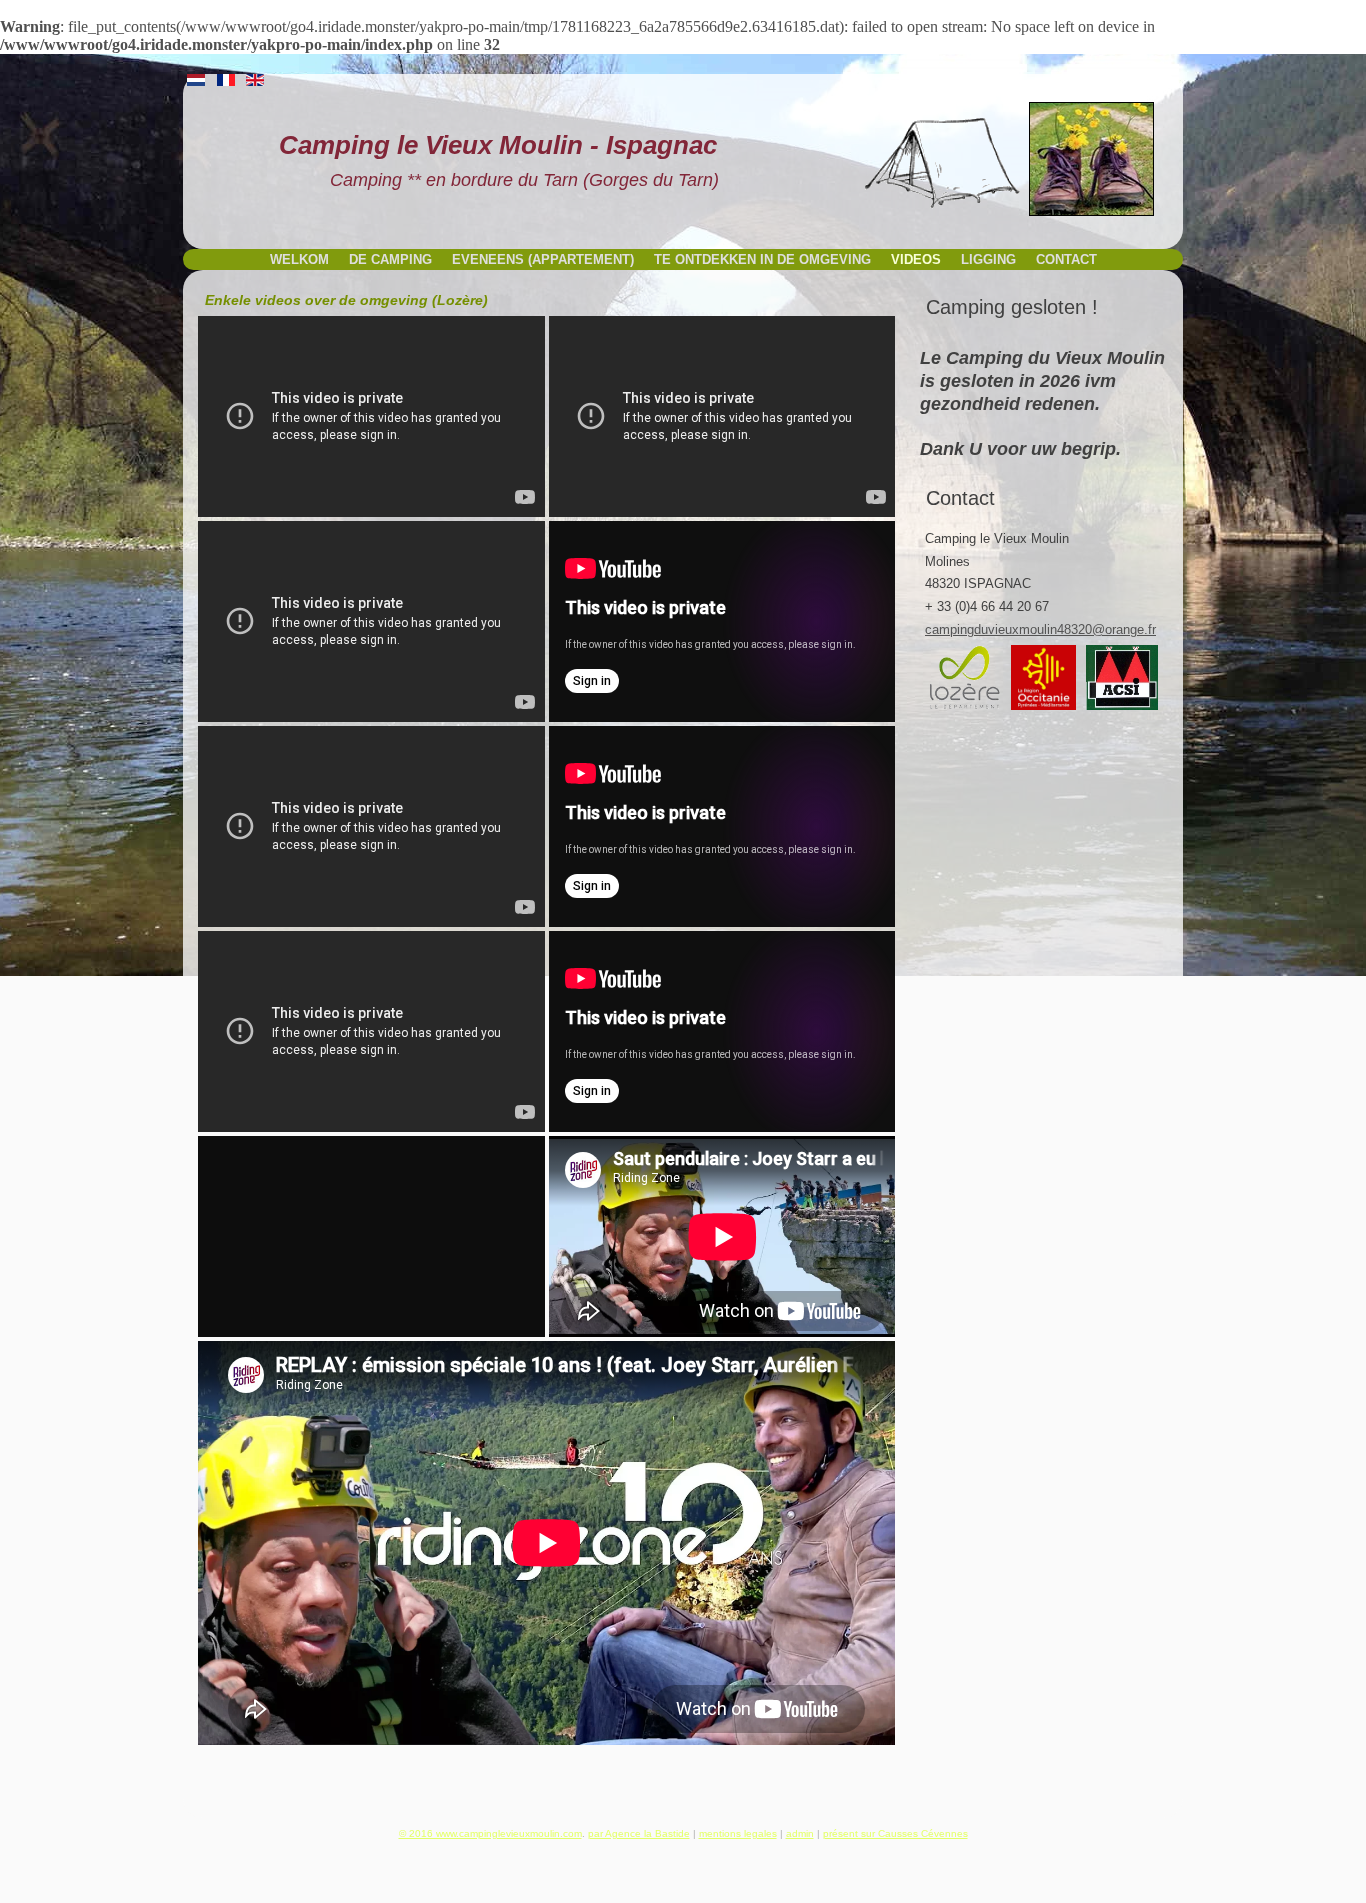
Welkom (299, 259)
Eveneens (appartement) (543, 259)
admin (800, 1833)
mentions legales (738, 1833)
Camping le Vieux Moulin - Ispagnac (498, 145)
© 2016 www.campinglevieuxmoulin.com (490, 1833)
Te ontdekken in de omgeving (762, 259)
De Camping (390, 259)
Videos (916, 259)
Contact (1066, 259)
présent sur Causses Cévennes (895, 1833)
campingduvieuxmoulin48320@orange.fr (1040, 629)
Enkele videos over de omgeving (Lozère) (346, 300)
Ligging (988, 259)
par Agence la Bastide (639, 1833)
